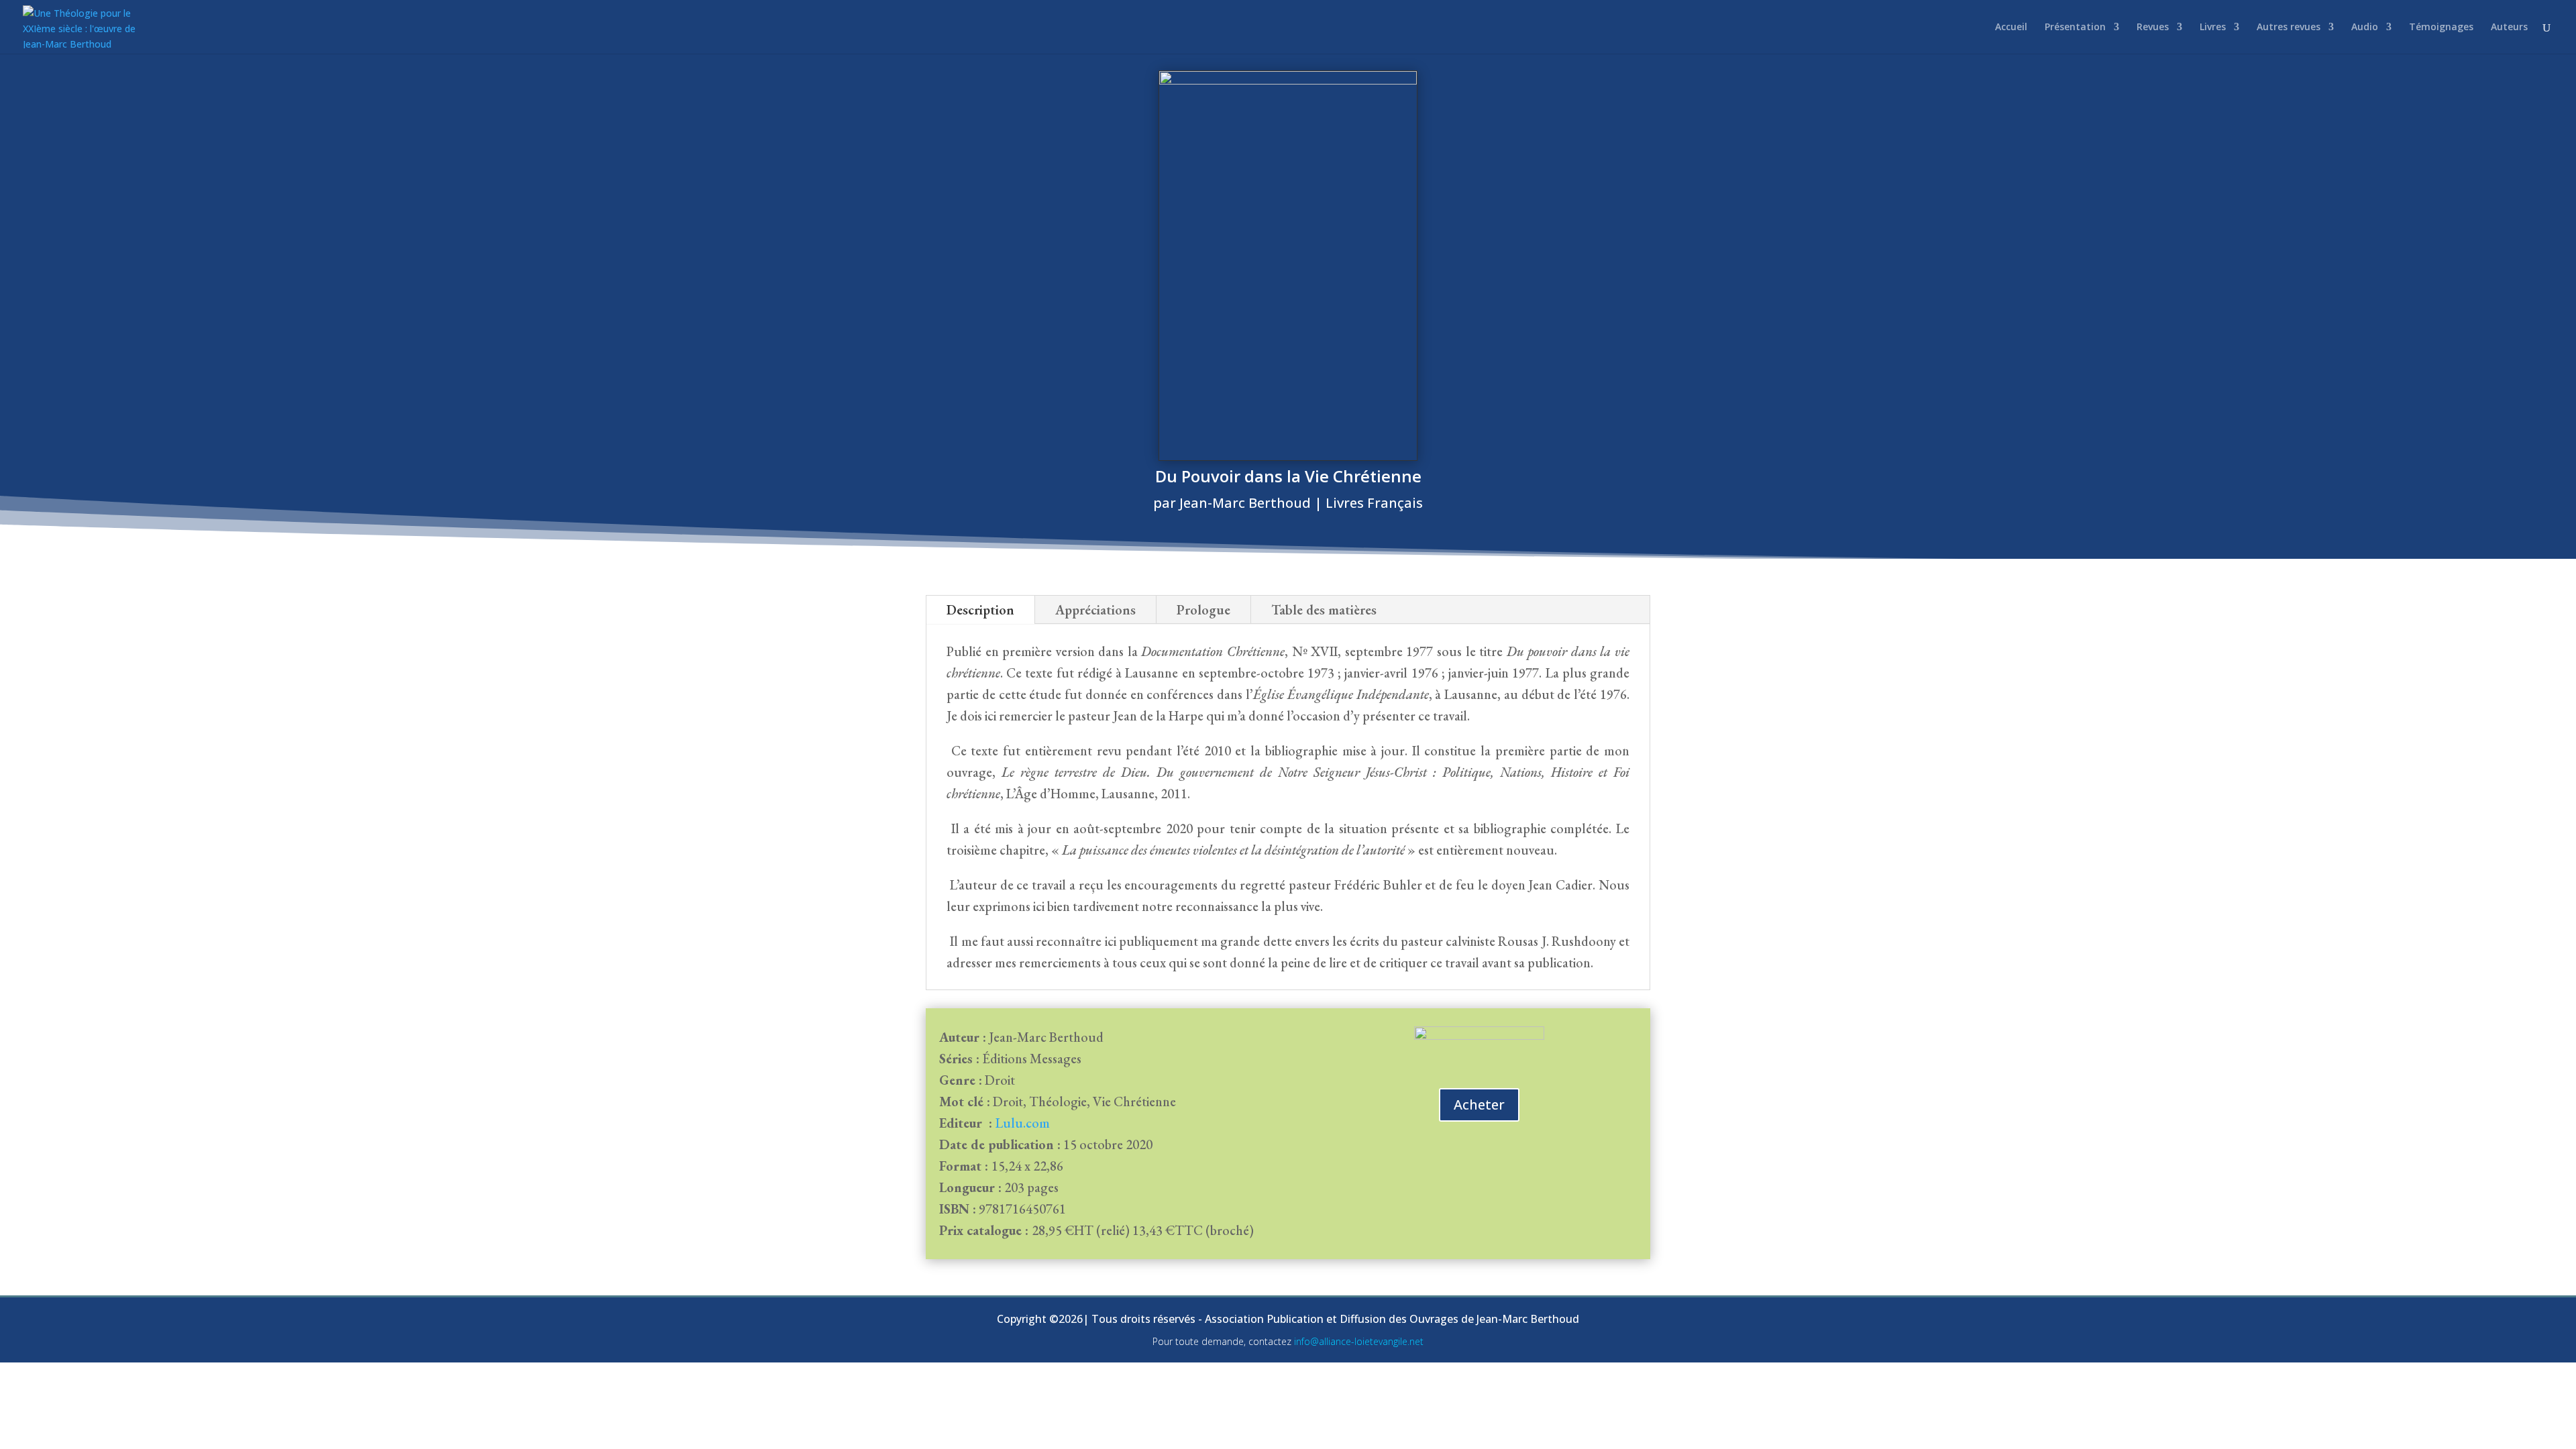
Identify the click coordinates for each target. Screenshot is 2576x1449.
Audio (2365, 28)
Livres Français (1374, 503)
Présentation (2075, 28)
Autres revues (2289, 28)
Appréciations (1095, 610)
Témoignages (2441, 28)
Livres (2213, 28)
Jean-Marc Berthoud (1245, 503)
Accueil (2011, 28)
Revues (2153, 28)
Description (980, 610)
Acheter (1479, 1105)
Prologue (1203, 610)
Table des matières (1324, 610)
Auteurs (2509, 28)
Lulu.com (1023, 1123)
